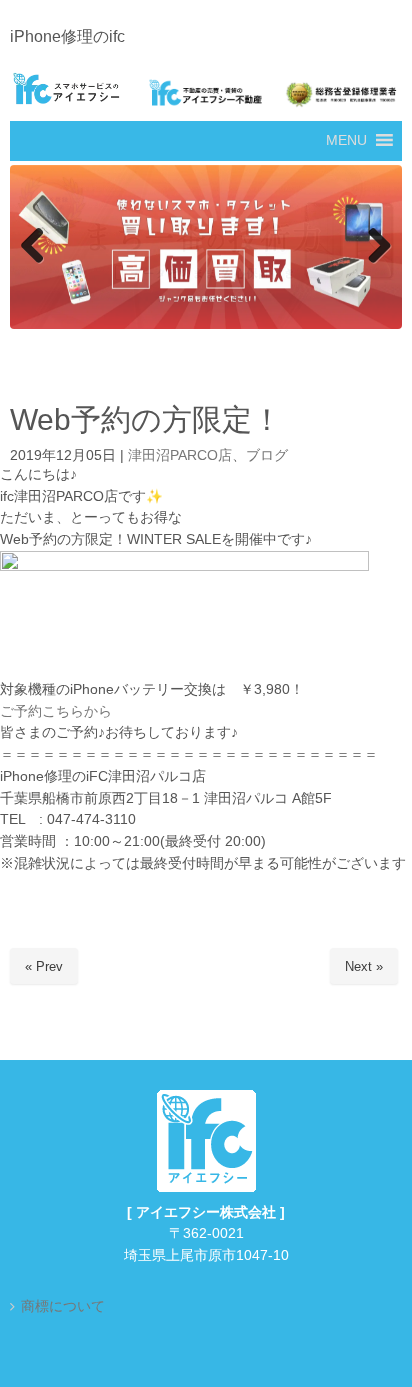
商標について (63, 1307)
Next (377, 247)
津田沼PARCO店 (180, 455)
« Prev (44, 967)
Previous (35, 247)
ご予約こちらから (56, 711)
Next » (364, 967)
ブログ (267, 455)
